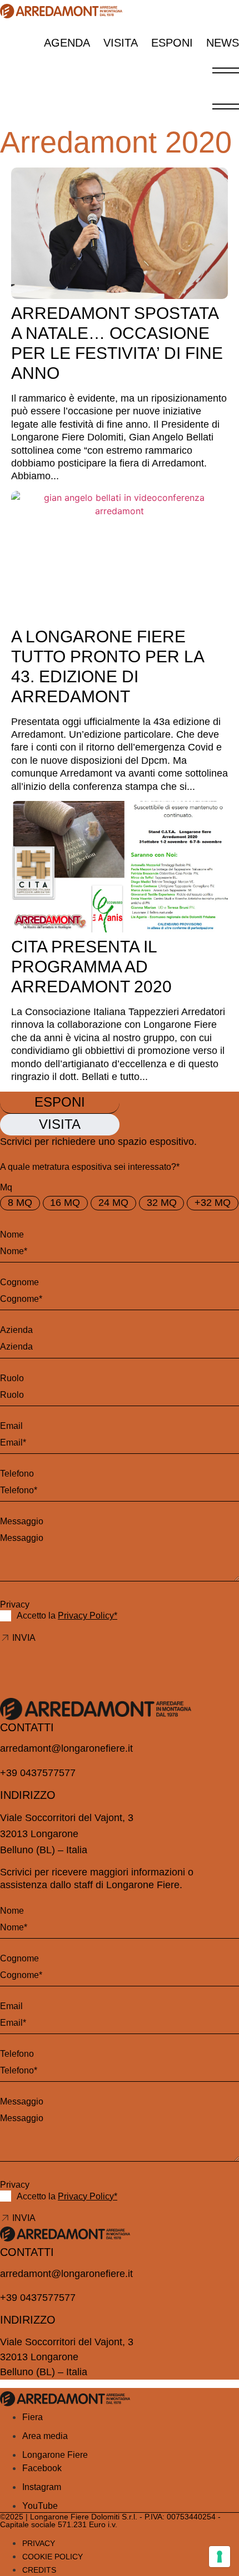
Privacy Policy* (88, 1616)
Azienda (16, 1330)
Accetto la (67, 1616)
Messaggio (22, 1521)
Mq (6, 1187)
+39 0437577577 (38, 1773)
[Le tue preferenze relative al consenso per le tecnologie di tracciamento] (220, 2557)
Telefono (17, 1474)
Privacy (15, 1604)
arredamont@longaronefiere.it (66, 1748)
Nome (12, 1234)
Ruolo (12, 1378)
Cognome (19, 1282)
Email (11, 1426)
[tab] (60, 1103)
